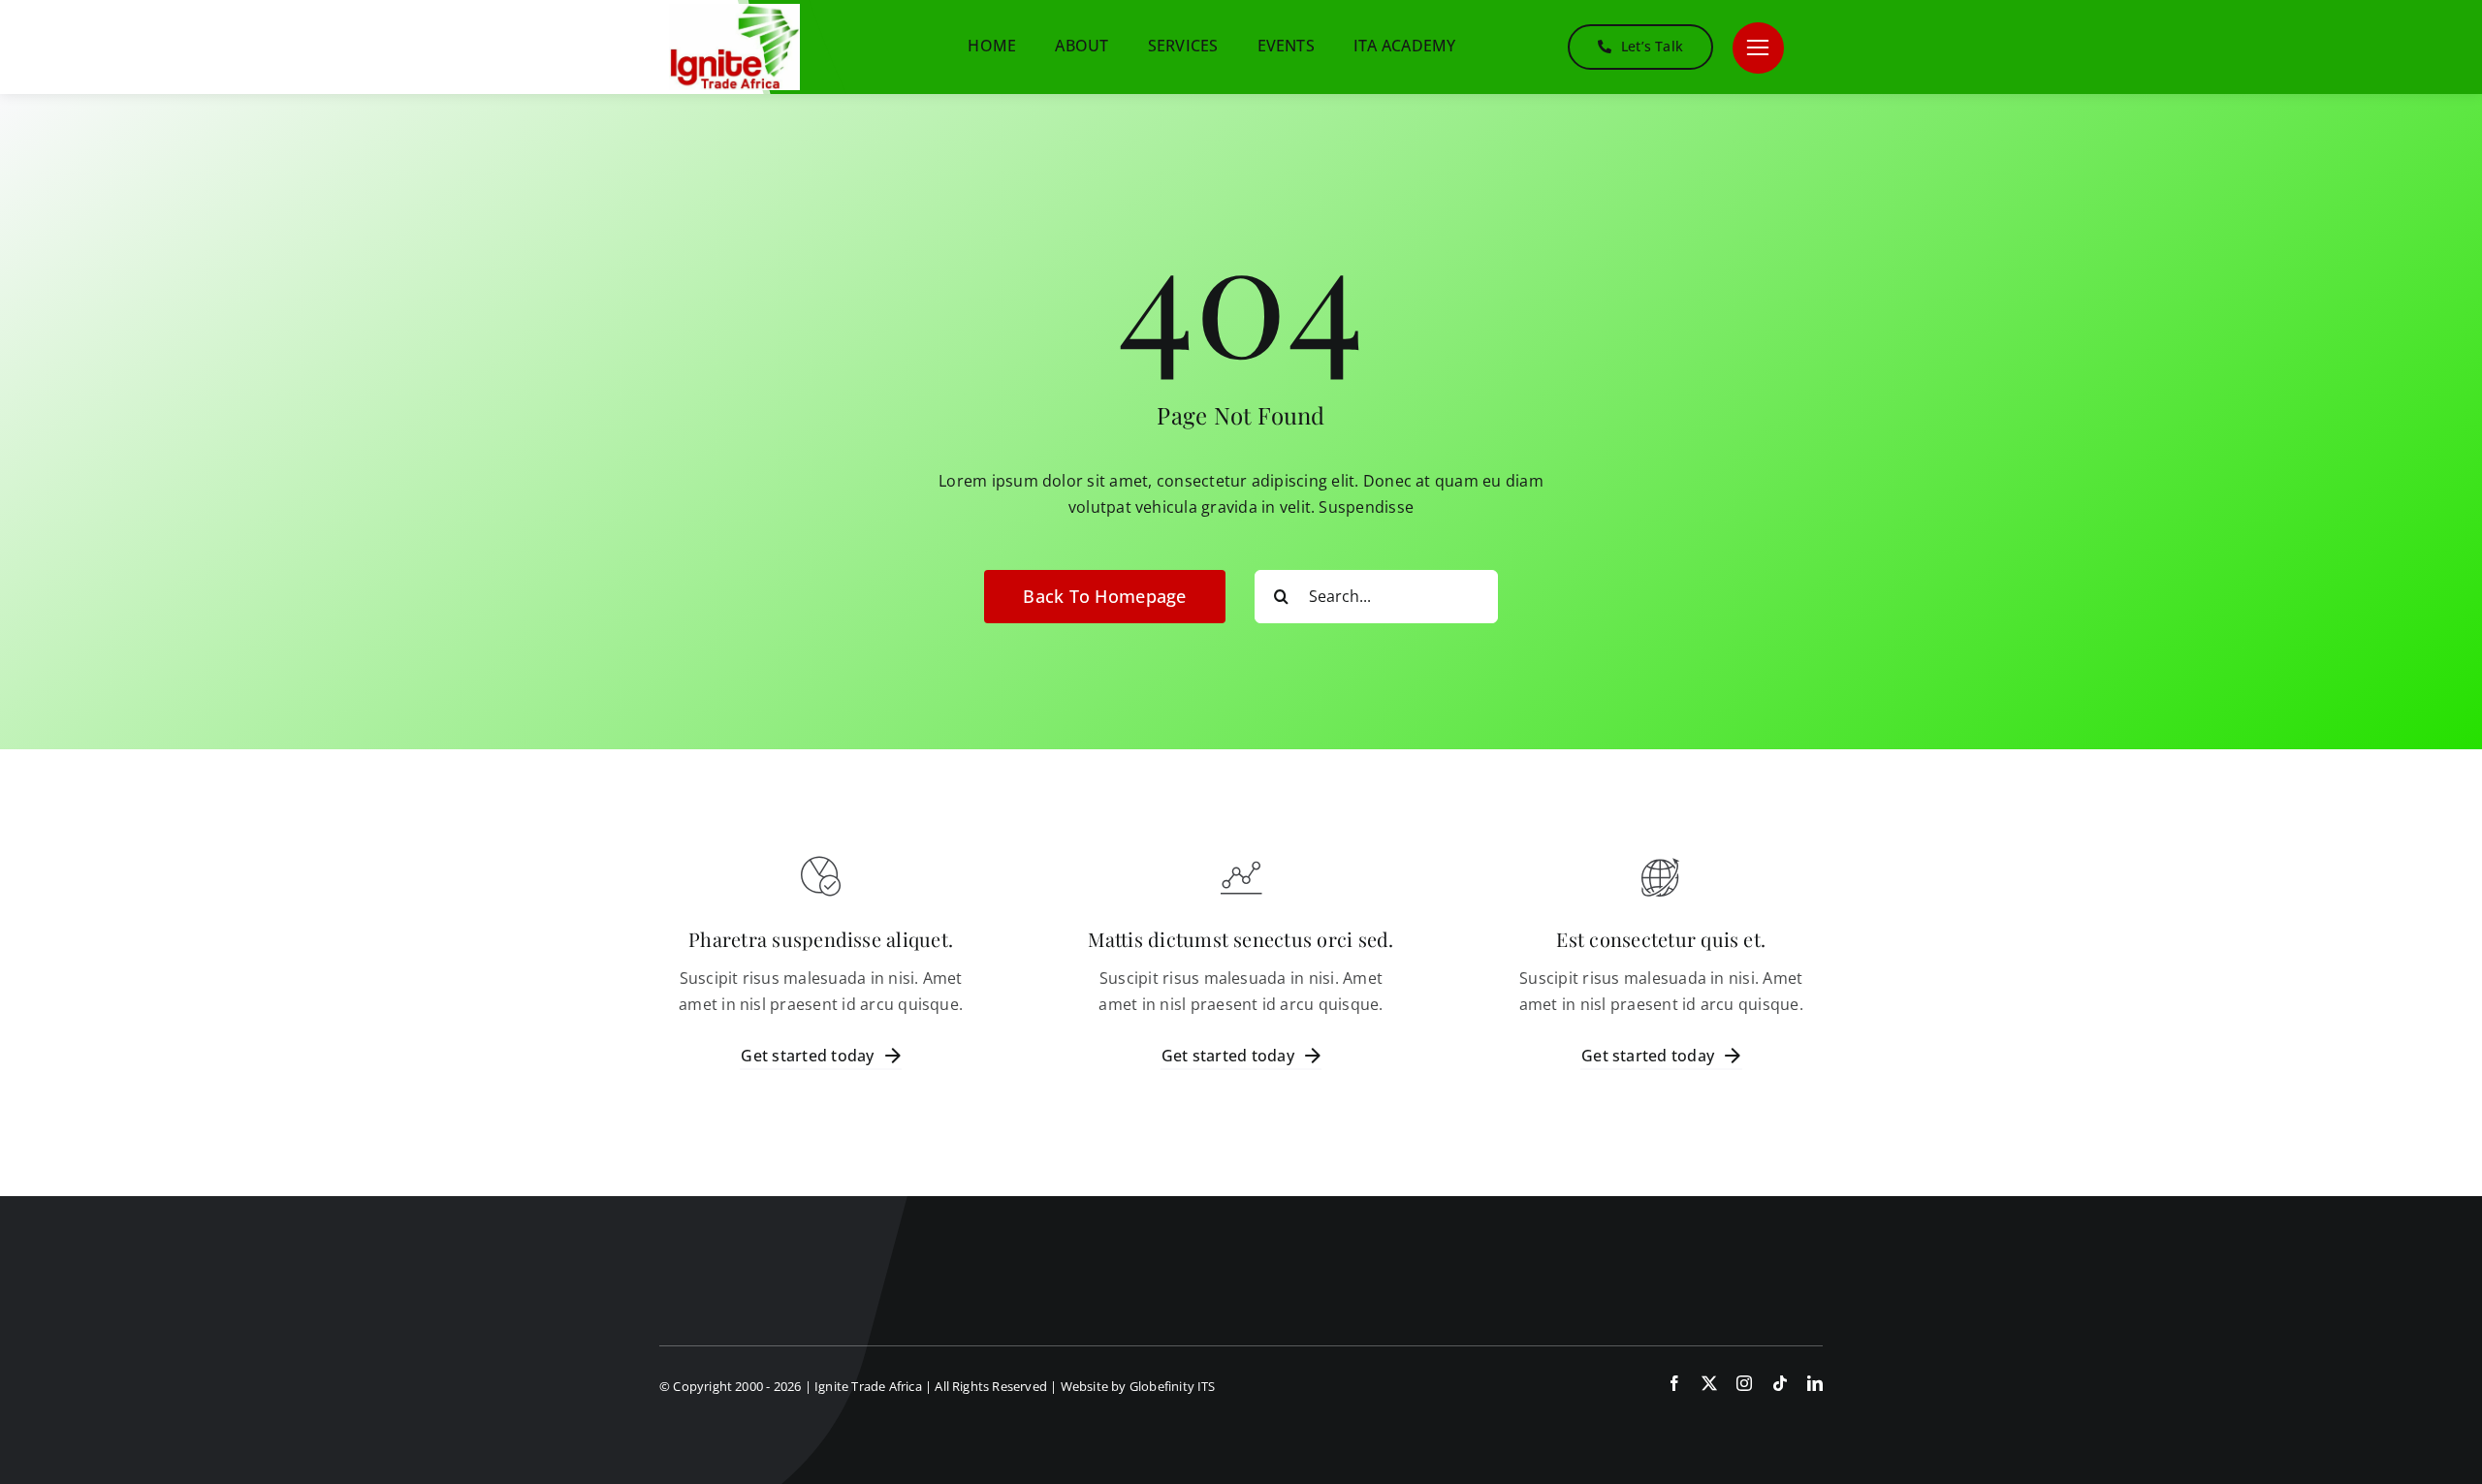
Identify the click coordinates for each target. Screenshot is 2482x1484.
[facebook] (1674, 1383)
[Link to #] (1758, 48)
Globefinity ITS (1173, 1386)
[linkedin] (1815, 1383)
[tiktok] (1780, 1383)
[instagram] (1744, 1383)
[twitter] (1709, 1383)
